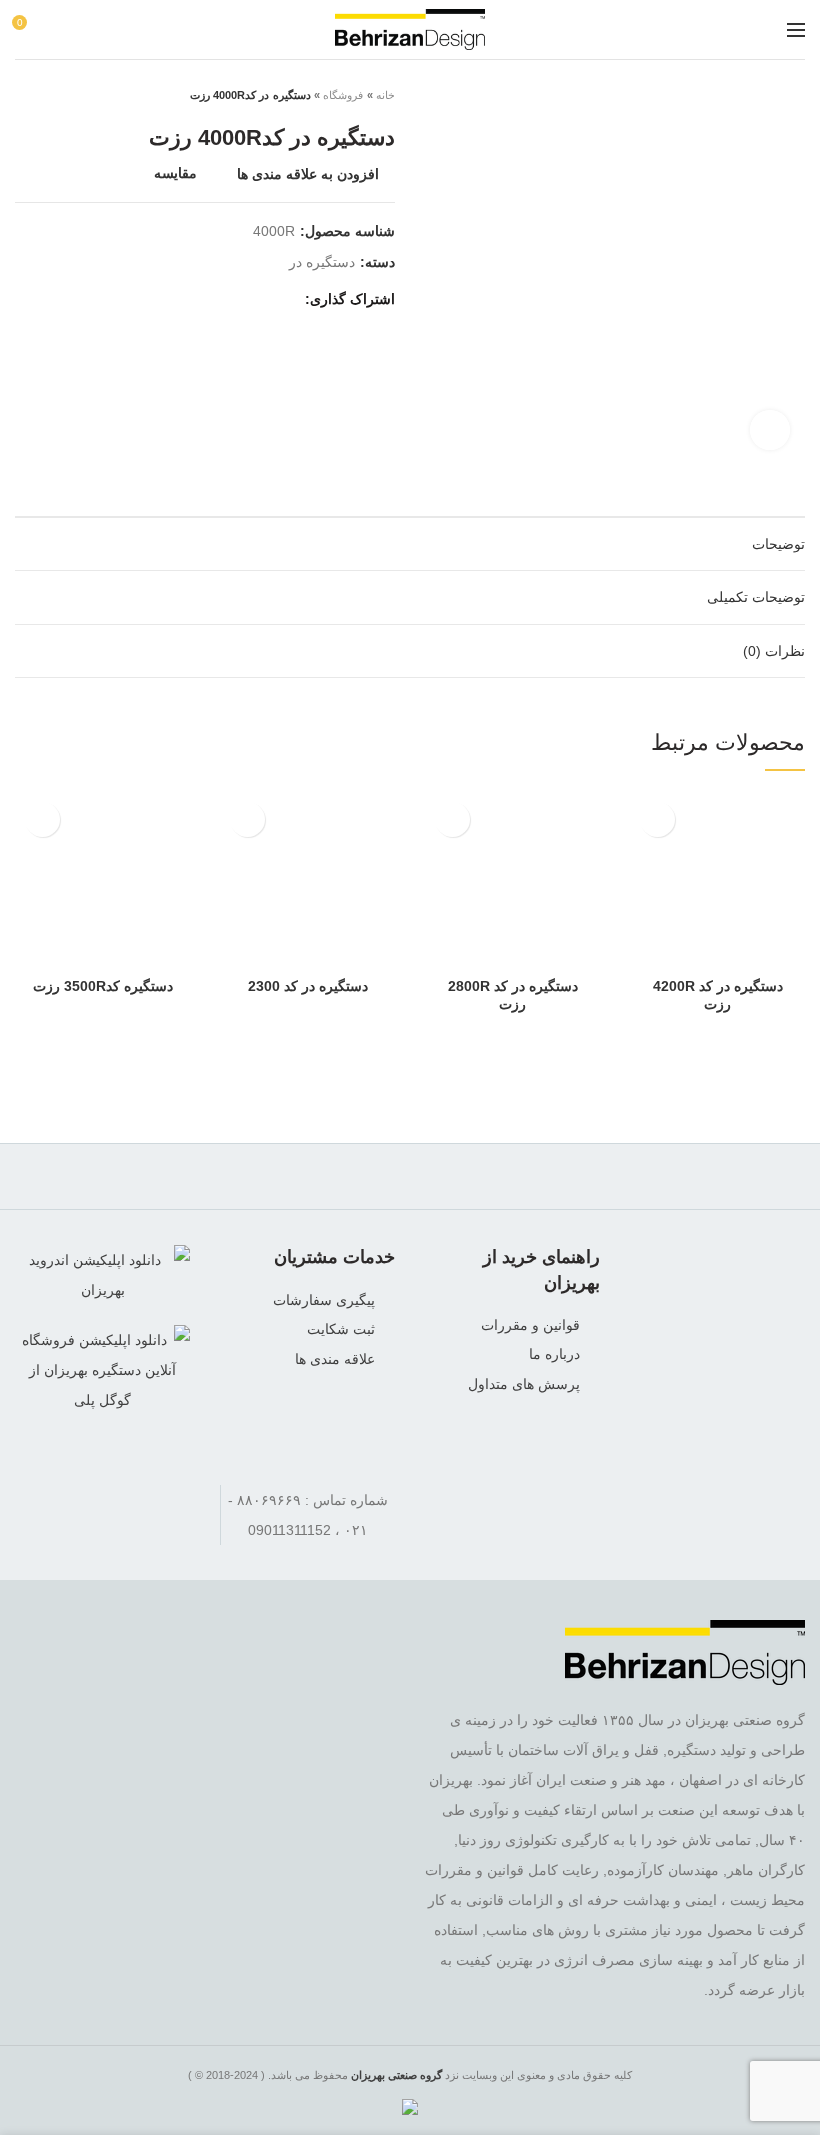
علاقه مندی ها (335, 1359)
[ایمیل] (208, 299)
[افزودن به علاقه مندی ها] (657, 819)
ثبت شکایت (341, 1329)
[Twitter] (258, 299)
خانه (385, 95)
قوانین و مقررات (530, 1325)
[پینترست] (183, 299)
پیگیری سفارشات (324, 1300)
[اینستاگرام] (103, 1500)
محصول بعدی (25, 95)
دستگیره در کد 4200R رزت (718, 995)
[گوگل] (233, 299)
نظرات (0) (774, 651)
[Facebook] (283, 299)
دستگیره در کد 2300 (308, 986)
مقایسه (175, 173)
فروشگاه (343, 95)
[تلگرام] (47, 1500)
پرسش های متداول (524, 1384)
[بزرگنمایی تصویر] (770, 430)
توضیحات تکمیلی (756, 597)
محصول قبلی (65, 95)
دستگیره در (322, 262)
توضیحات (778, 544)
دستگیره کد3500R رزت (103, 986)
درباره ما (554, 1354)
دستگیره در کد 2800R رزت (513, 995)
